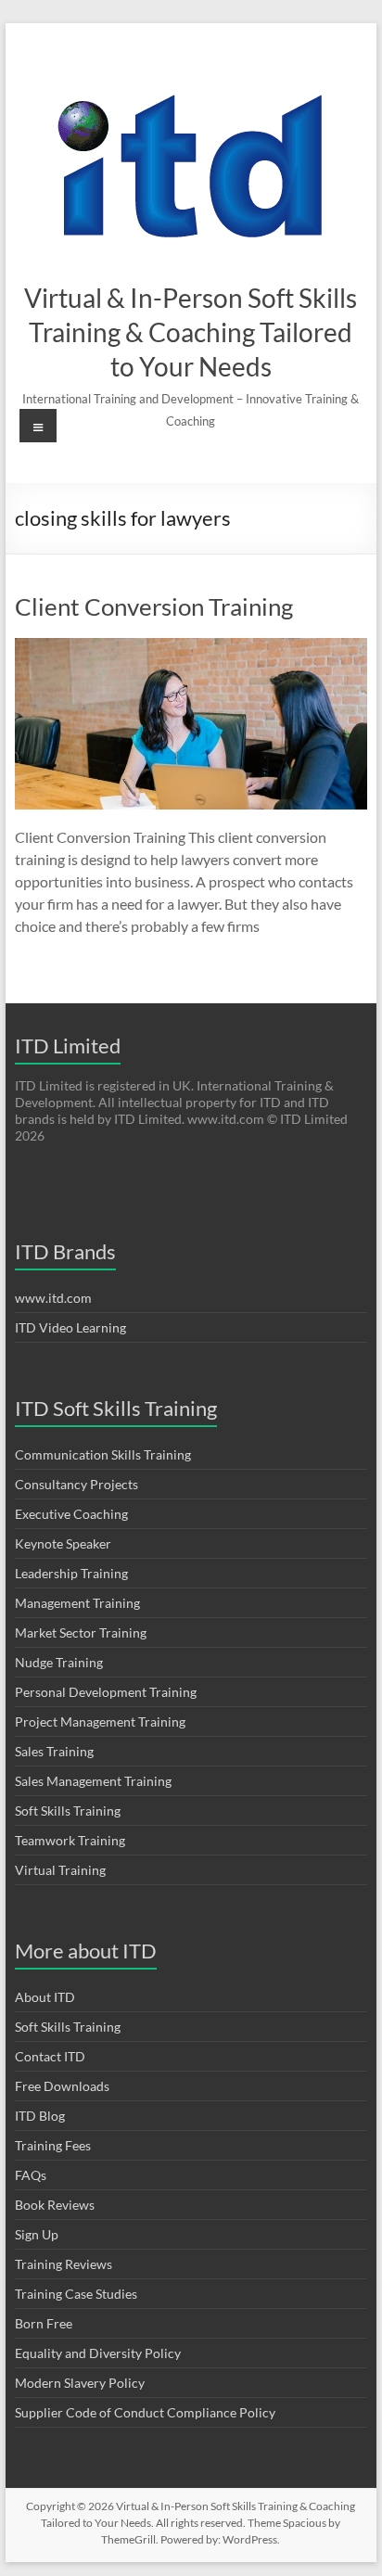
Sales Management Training (93, 1781)
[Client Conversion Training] (191, 647)
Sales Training (54, 1751)
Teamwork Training (70, 1840)
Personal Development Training (106, 1692)
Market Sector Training (81, 1632)
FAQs (31, 2175)
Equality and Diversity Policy (98, 2353)
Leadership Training (71, 1573)
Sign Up (37, 2234)
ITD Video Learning (70, 1327)
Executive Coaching (71, 1514)
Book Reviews (55, 2205)
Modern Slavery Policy (80, 2383)
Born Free (44, 2323)
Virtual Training (60, 1870)
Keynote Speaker (63, 1543)
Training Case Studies (76, 2294)
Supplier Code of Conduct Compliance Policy (145, 2412)
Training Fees (53, 2145)
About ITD (45, 1997)
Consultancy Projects (76, 1484)
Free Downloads (62, 2086)
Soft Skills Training (68, 1811)
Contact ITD (50, 2056)
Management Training (77, 1603)
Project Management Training (100, 1722)
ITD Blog (40, 2116)
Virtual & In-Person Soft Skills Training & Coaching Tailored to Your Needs (191, 332)
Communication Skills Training (103, 1454)
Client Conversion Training (154, 606)
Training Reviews (64, 2264)
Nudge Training (59, 1662)
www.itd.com (53, 1298)
